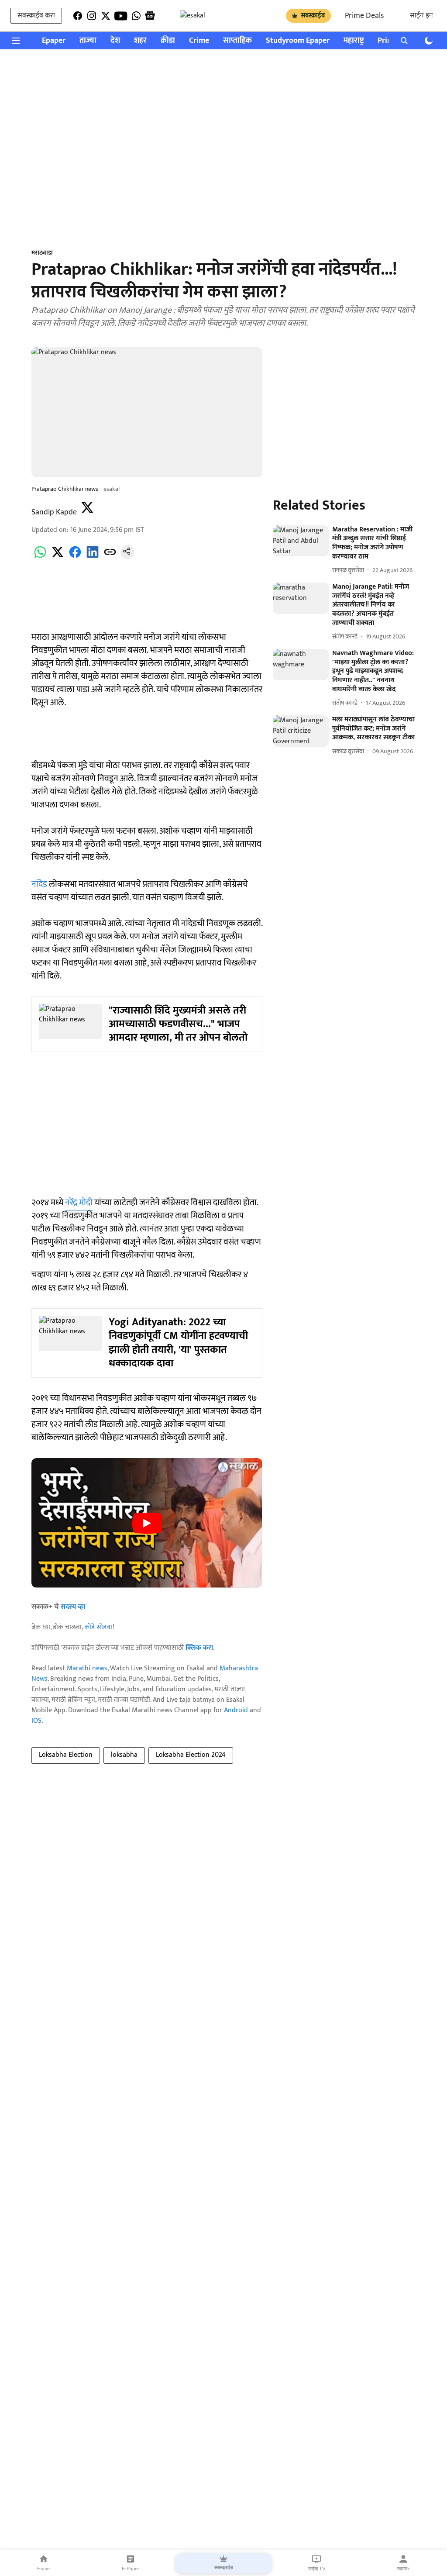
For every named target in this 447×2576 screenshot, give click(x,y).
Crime (199, 41)
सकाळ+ (403, 2569)
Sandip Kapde (54, 512)
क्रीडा (168, 41)
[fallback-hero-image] (301, 541)
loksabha (124, 1755)
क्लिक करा (199, 1648)
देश (115, 41)
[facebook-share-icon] (75, 557)
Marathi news (87, 1668)
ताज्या (88, 41)
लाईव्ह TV (317, 2569)
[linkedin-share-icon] (93, 557)
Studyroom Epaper (298, 41)
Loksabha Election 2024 (191, 1755)
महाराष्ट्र (354, 41)
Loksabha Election (66, 1755)
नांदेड (40, 884)
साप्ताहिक (237, 41)
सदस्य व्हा (73, 1607)
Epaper (54, 41)
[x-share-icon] (58, 557)
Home (43, 2569)
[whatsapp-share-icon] (40, 557)
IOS (36, 1721)
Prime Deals (364, 16)
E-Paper (131, 2569)
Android (236, 1710)
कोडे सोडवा (98, 1627)
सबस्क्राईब (313, 16)
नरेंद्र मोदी (79, 1203)
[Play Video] (147, 1523)
